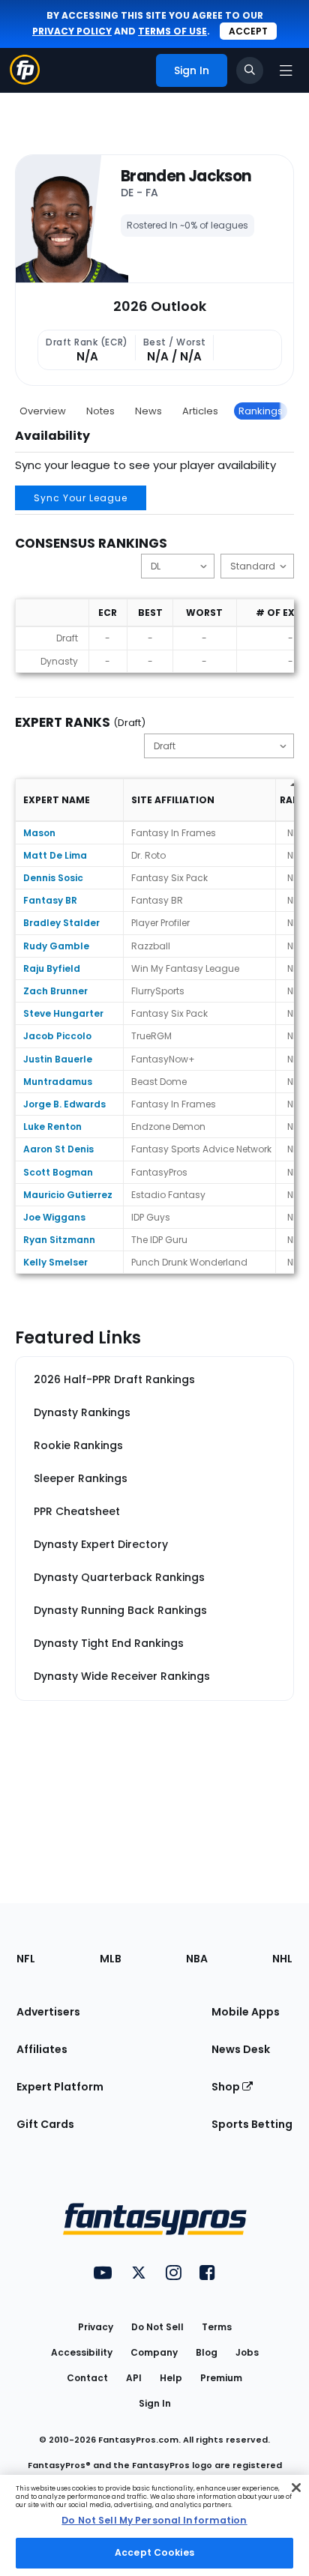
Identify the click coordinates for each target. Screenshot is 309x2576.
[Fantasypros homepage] (25, 81)
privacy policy (72, 31)
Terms (217, 2327)
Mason (39, 833)
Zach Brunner (55, 991)
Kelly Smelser (55, 1262)
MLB (111, 1959)
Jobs (247, 2352)
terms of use (172, 31)
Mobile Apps (246, 2012)
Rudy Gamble (56, 946)
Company (154, 2352)
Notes (100, 411)
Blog (207, 2352)
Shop (227, 2087)
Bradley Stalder (61, 923)
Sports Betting (252, 2124)
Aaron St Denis (58, 1149)
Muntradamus (58, 1082)
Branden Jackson (186, 176)
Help (171, 2378)
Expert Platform (60, 2087)
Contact (87, 2378)
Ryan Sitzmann (59, 1240)
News (148, 411)
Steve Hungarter (63, 1013)
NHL (282, 1959)
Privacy (96, 2327)
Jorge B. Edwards (64, 1104)
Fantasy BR (50, 900)
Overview (43, 411)
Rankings (261, 411)
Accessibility (82, 2352)
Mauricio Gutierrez (68, 1195)
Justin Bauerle (58, 1059)
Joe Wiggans (54, 1217)
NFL (26, 1959)
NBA (197, 1959)
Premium (221, 2378)
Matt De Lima (55, 855)
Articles (200, 411)
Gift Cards (45, 2124)
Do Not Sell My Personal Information (154, 2520)
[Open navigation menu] (286, 70)
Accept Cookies (154, 2552)
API (134, 2378)
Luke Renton (52, 1127)
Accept (248, 31)
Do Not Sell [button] (157, 2327)
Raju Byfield (52, 968)
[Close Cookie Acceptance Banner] (296, 2488)
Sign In (155, 2403)
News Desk (241, 2049)
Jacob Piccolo (57, 1036)
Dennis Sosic (53, 878)
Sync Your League (81, 498)
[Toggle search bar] (250, 70)
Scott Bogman (58, 1172)
